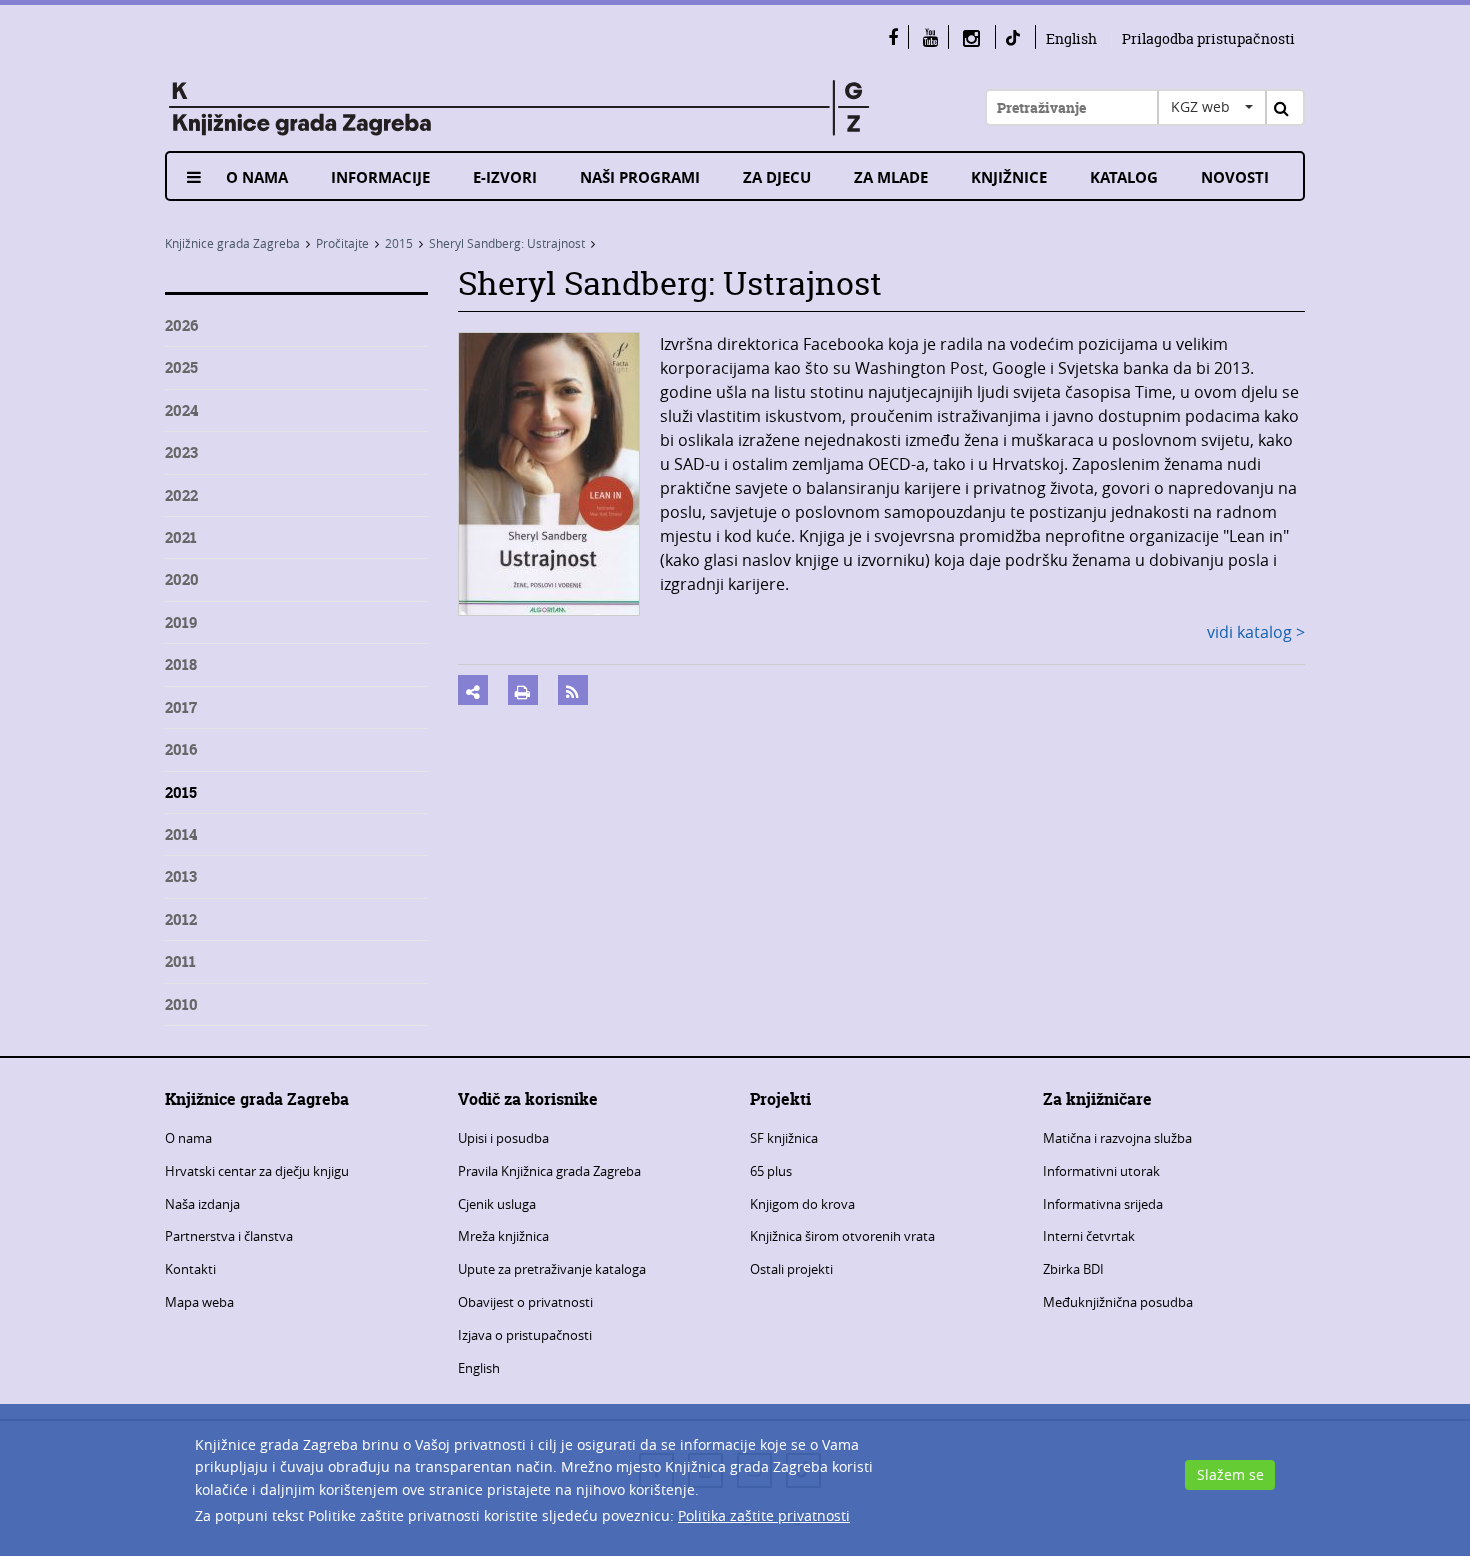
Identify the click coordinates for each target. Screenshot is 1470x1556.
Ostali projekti (791, 1269)
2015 (399, 243)
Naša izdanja (202, 1204)
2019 (181, 622)
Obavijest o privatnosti (525, 1302)
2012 (181, 919)
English (1071, 38)
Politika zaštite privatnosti (764, 1515)
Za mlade (891, 177)
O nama (257, 177)
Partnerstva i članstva (229, 1236)
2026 (181, 325)
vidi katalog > (1256, 632)
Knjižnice (1009, 177)
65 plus (771, 1171)
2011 (180, 961)
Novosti (1235, 177)
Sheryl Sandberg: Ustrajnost (507, 243)
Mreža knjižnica (503, 1236)
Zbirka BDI (1073, 1269)
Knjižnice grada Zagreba (232, 243)
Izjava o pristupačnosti (525, 1335)
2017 (181, 707)
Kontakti (190, 1269)
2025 (181, 367)
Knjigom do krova (802, 1204)
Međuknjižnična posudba (1118, 1302)
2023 (181, 452)
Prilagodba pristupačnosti (1208, 38)
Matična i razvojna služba (1117, 1138)
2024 (181, 410)
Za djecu (777, 177)
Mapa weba (199, 1302)
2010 (181, 1004)
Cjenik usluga (497, 1204)
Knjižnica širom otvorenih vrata (842, 1236)
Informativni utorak (1101, 1171)
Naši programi (640, 177)
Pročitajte (342, 243)
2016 (181, 749)
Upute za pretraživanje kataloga (552, 1269)
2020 (182, 579)
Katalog (1124, 177)
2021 (181, 537)
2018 (181, 664)
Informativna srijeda (1103, 1204)
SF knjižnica (784, 1138)
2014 (181, 834)
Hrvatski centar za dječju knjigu (257, 1171)
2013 (181, 876)
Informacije (380, 177)
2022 (181, 495)
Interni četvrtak (1089, 1236)
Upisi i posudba (503, 1138)
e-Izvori (505, 177)
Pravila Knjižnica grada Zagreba (549, 1171)
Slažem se (1230, 1474)
